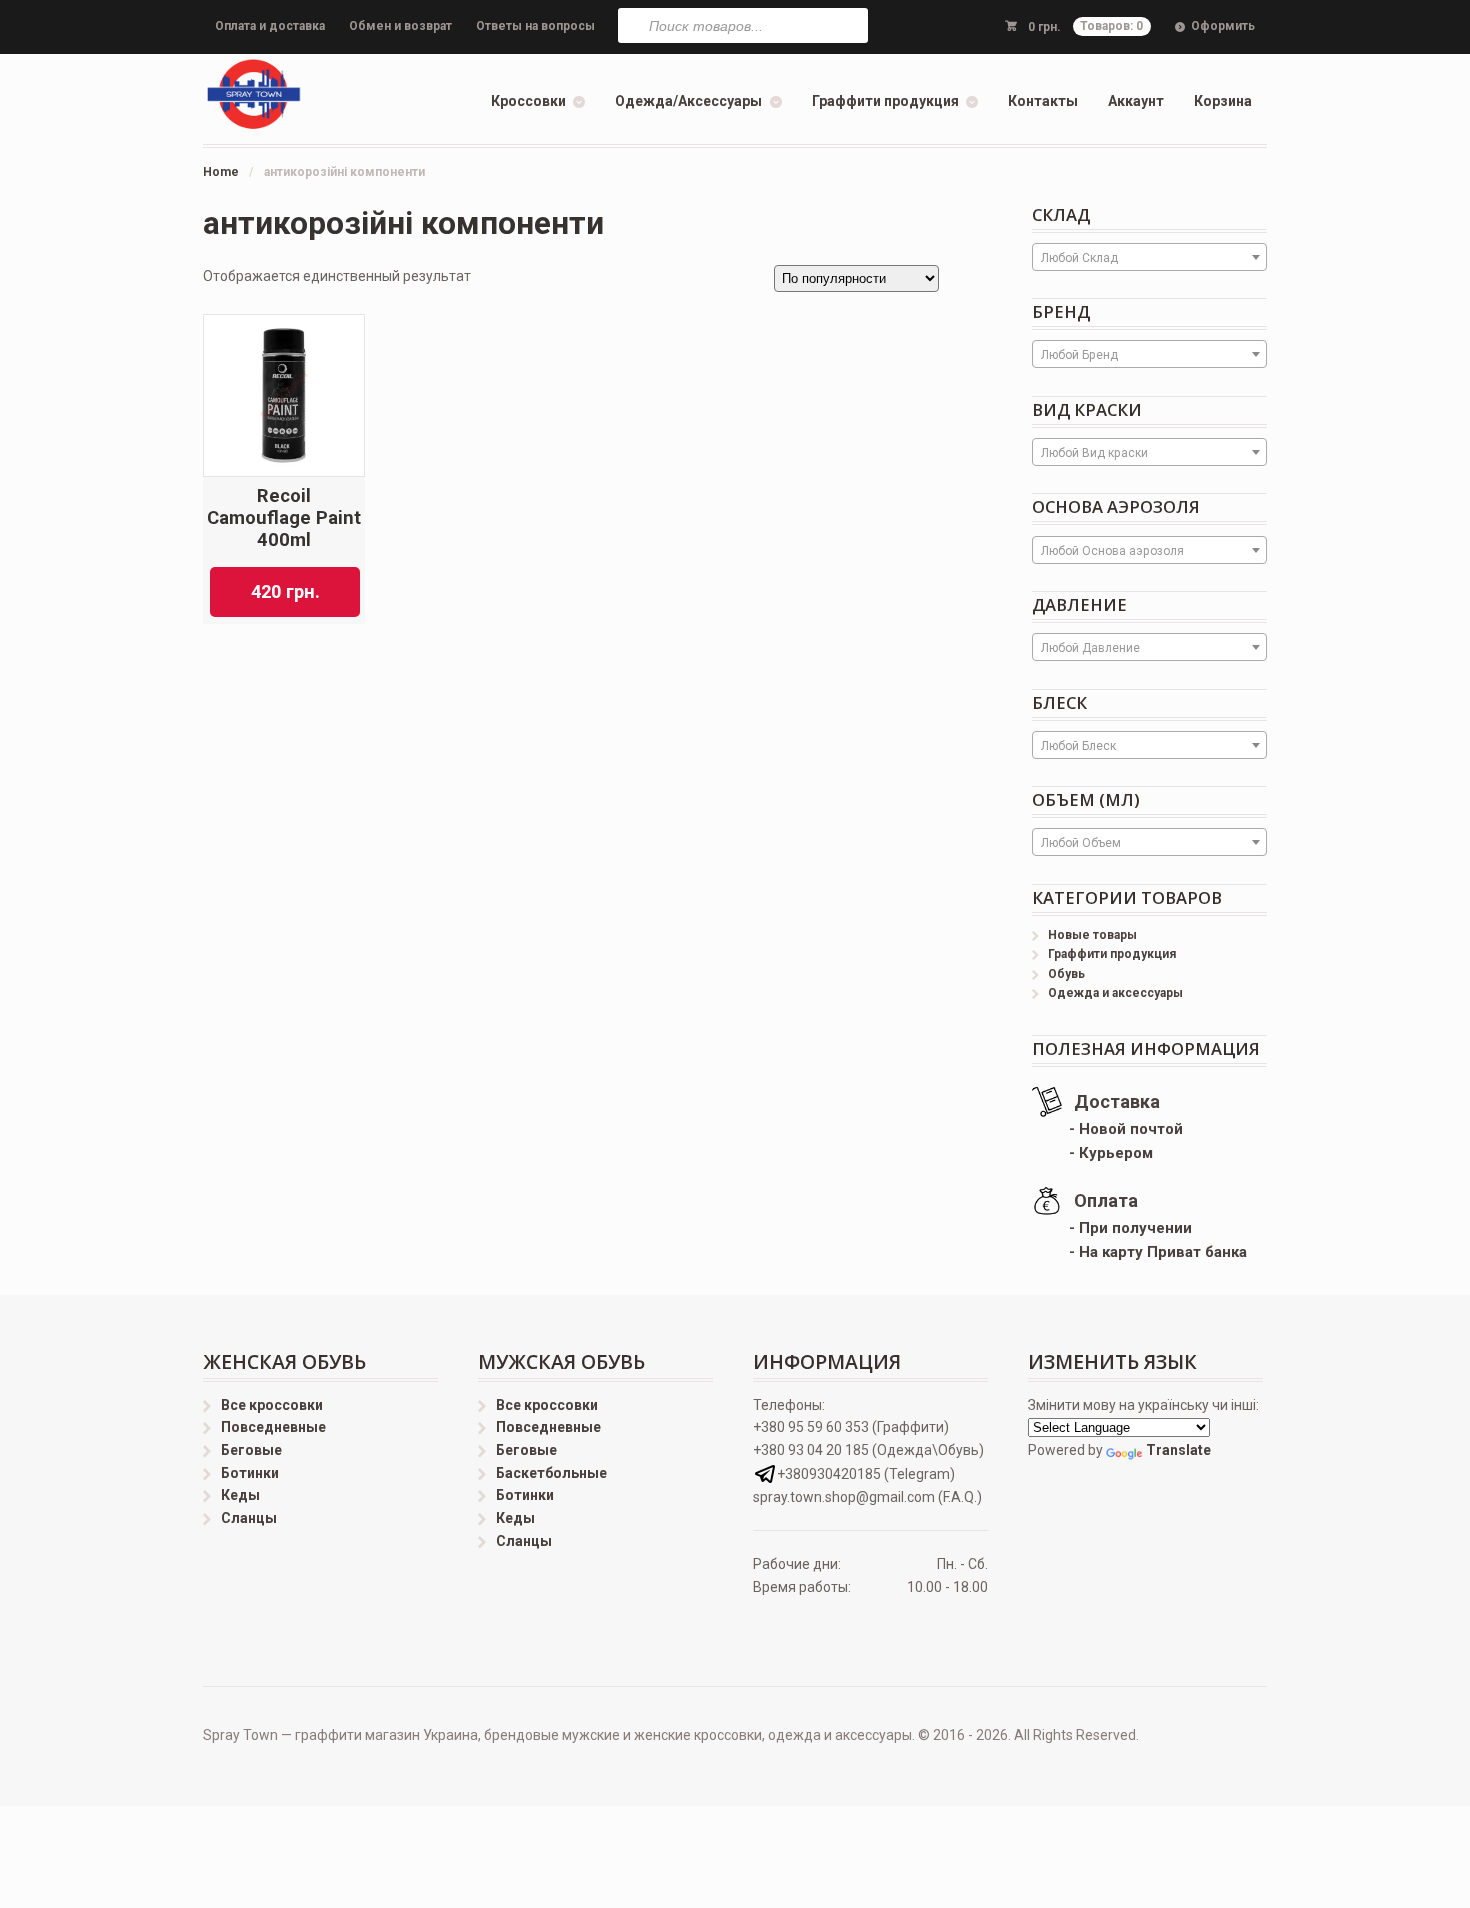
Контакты (1043, 101)
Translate (1178, 1450)
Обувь (1066, 974)
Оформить (1223, 26)
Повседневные (273, 1427)
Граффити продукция (885, 101)
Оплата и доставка (270, 26)
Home (221, 172)
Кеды (240, 1495)
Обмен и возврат (400, 26)
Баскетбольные (551, 1473)
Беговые (251, 1450)
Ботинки (250, 1473)
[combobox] (1149, 257)
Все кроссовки (272, 1405)
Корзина (1223, 101)
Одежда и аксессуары (1115, 993)
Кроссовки (528, 101)
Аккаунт (1136, 101)
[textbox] (1149, 258)
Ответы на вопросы (535, 26)
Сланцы (249, 1518)
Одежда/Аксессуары (688, 101)
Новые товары (1092, 935)
